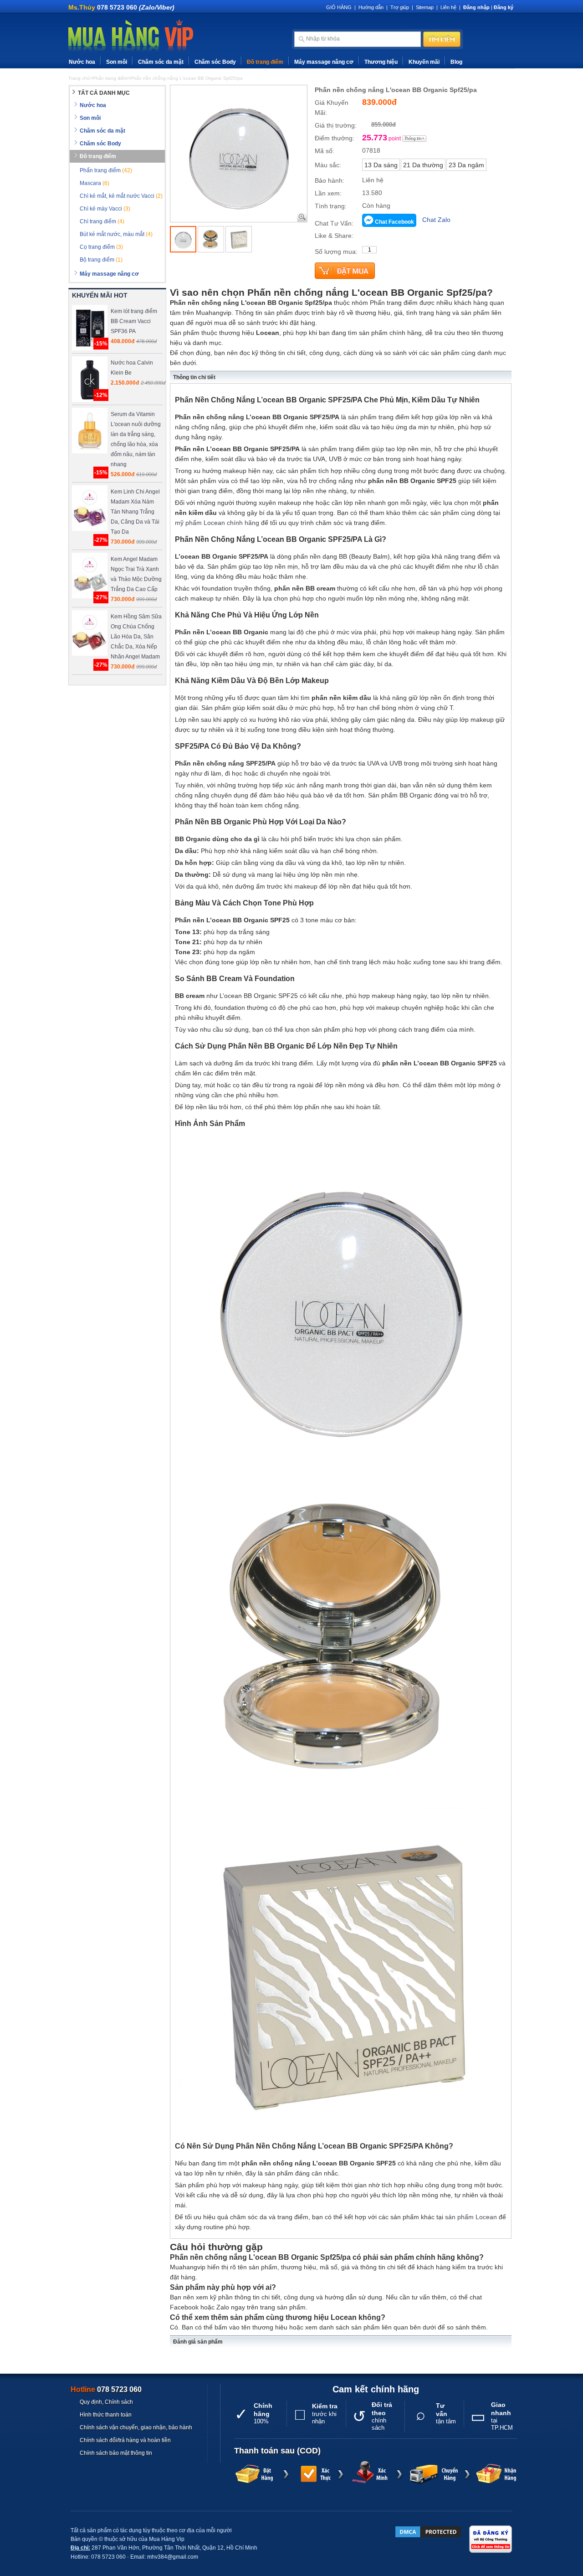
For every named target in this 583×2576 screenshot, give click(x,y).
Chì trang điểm (102, 221)
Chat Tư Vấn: (334, 223)
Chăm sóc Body (215, 62)
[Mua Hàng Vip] (131, 36)
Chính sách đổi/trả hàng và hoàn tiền (125, 2440)
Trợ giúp (400, 7)
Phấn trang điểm (106, 170)
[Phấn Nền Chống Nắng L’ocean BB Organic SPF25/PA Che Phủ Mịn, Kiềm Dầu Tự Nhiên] (183, 239)
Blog (456, 62)
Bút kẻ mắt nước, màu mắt (116, 234)
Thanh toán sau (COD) (277, 2451)
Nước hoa (82, 62)
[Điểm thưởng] (414, 139)
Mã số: (325, 151)
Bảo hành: (330, 180)
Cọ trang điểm (101, 247)
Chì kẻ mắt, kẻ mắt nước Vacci (121, 196)
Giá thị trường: (336, 125)
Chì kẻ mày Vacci (105, 209)
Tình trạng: (331, 206)
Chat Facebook (394, 222)
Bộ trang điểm (101, 260)
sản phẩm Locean (471, 2217)
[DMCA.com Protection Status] (428, 2532)
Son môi (117, 62)
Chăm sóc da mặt (161, 62)
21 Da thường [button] (423, 165)
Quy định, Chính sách (106, 2402)
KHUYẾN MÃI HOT (100, 295)
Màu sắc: (328, 165)
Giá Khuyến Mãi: (332, 108)
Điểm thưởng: (335, 138)
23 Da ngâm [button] (466, 165)
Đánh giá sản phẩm (198, 2342)
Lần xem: (328, 193)
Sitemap (425, 7)
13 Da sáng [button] (381, 165)
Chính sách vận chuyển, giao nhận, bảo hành (136, 2427)
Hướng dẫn (371, 7)
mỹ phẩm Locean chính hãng (217, 523)
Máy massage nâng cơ (324, 62)
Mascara (95, 183)
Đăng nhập (476, 7)
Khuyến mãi (424, 62)
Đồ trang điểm (265, 62)
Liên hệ (448, 7)
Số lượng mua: (336, 252)
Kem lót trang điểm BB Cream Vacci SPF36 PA (134, 321)
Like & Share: (334, 236)
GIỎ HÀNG (339, 7)
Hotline (106, 2389)
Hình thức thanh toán (106, 2415)
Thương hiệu (381, 62)
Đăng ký (504, 7)
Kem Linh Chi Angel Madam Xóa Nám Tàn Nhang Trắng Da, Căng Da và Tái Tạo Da (135, 512)
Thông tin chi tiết (194, 377)
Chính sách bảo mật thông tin (116, 2453)
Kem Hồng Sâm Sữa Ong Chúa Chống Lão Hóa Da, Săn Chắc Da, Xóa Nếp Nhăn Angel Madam (136, 637)
